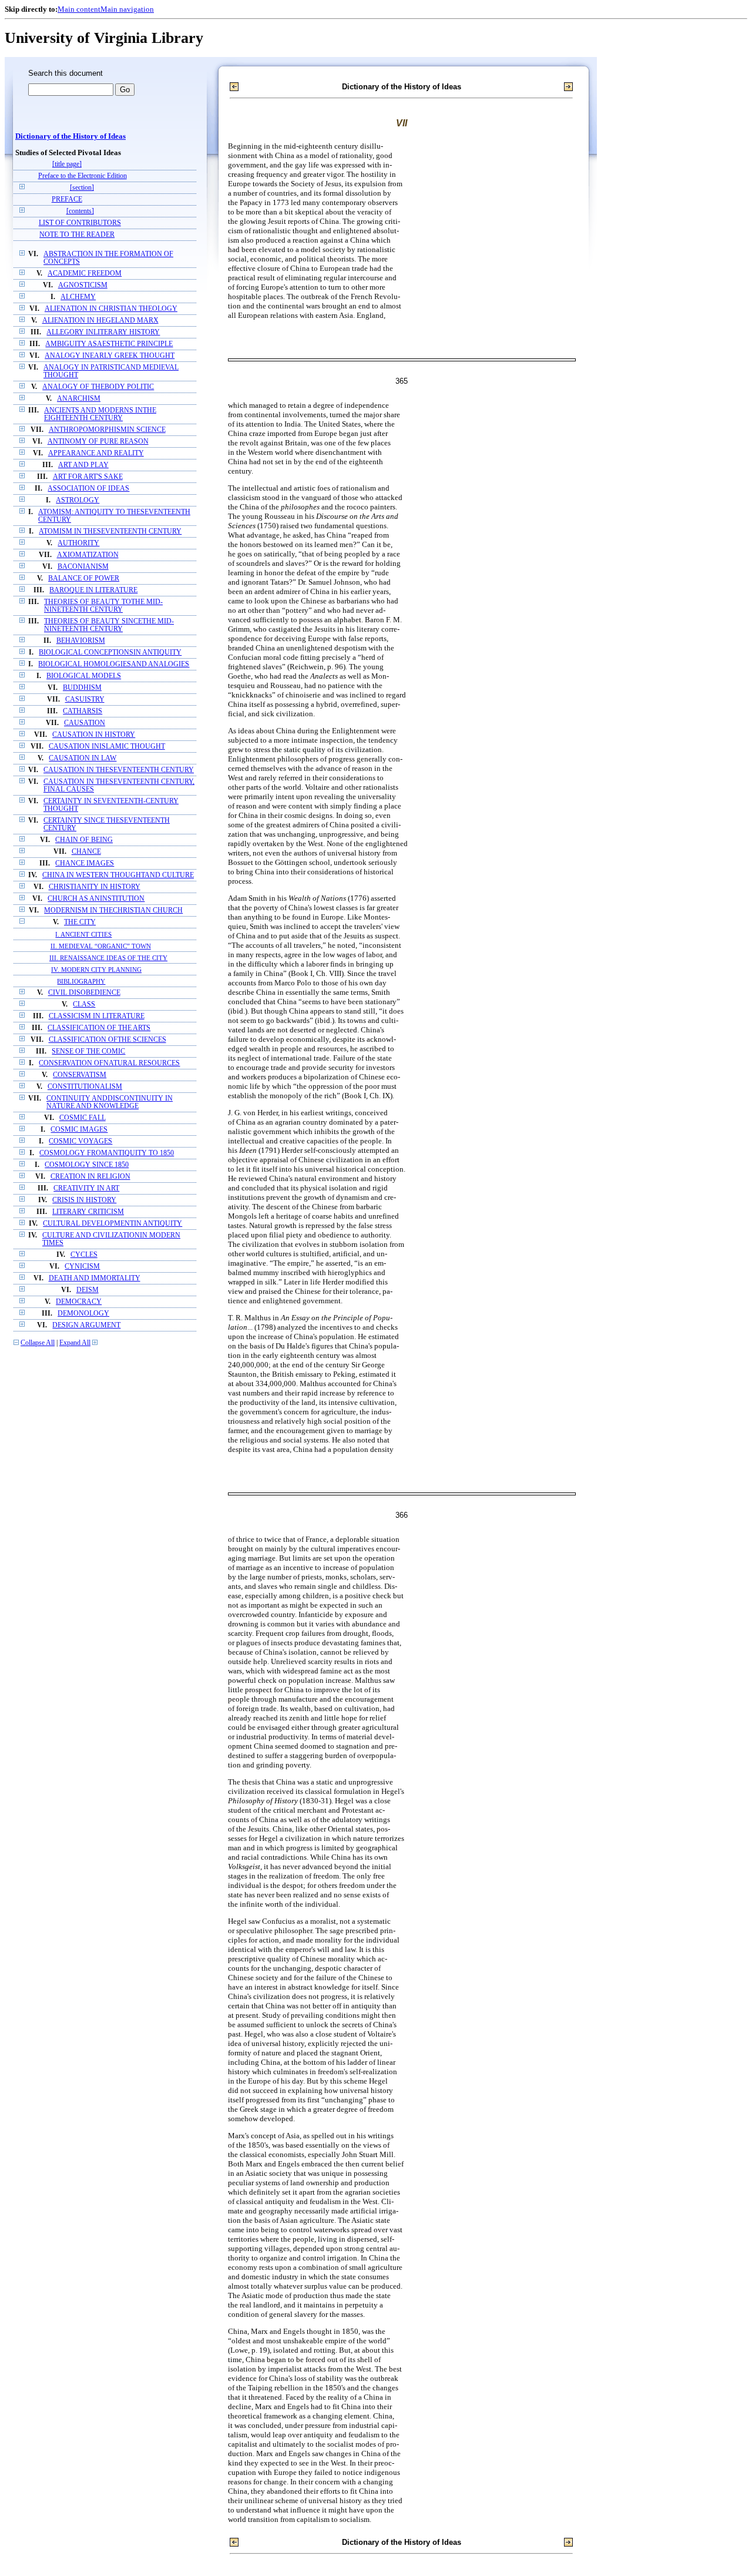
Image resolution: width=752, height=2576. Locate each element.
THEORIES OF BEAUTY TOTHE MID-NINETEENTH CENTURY (103, 606)
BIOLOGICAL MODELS (84, 676)
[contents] (80, 211)
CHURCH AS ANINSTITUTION (96, 899)
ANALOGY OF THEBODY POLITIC (98, 387)
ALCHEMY (78, 297)
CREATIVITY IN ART (86, 1188)
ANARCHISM (79, 399)
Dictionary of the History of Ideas (70, 136)
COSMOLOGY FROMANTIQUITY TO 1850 (107, 1153)
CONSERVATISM (80, 1075)
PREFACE (67, 199)
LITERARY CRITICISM (88, 1212)
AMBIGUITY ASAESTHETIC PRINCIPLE (109, 344)
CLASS (84, 1004)
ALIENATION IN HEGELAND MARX (100, 321)
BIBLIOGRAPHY (81, 981)
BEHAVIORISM (81, 641)
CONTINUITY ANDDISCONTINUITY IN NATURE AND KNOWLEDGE (110, 1102)
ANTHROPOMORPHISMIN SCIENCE (107, 430)
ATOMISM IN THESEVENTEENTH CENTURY (110, 531)
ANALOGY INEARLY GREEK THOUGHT (110, 356)
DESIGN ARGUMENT (86, 1325)
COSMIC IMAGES (79, 1130)
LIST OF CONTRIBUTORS (80, 223)
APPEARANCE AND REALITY (96, 453)
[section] (82, 188)
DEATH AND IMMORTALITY (95, 1278)
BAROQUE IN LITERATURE (93, 590)
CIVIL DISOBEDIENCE (84, 993)
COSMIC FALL (83, 1118)
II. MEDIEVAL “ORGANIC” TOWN (101, 946)
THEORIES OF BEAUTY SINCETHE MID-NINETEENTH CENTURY (109, 625)
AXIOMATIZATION (88, 555)
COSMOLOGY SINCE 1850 (87, 1165)
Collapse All (38, 1343)
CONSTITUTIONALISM (85, 1087)
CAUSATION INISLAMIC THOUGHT (107, 747)
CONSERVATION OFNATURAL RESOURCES (109, 1063)
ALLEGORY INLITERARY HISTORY (103, 332)
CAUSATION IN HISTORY (94, 735)
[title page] (67, 164)
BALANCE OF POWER (84, 578)
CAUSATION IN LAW (83, 758)
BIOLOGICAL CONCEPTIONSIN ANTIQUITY (110, 653)
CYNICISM (82, 1267)
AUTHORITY (78, 543)
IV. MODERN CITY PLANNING (96, 970)
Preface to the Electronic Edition (83, 176)
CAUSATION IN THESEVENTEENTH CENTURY (119, 770)
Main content (79, 9)
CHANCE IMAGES (85, 863)
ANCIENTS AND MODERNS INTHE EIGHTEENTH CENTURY (100, 414)
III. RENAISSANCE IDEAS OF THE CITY (108, 958)
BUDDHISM (82, 688)
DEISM (88, 1290)
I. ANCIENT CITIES (83, 934)
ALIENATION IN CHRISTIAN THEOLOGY (111, 309)
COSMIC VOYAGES (80, 1141)
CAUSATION (85, 723)
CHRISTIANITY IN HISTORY (95, 887)
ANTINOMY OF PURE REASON (98, 442)
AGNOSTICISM (83, 285)
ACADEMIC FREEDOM (85, 274)
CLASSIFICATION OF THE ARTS (99, 1028)
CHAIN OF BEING (84, 840)
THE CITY (80, 922)
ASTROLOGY (78, 500)
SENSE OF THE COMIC (88, 1051)
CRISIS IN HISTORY (84, 1200)
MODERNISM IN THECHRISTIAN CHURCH (113, 910)
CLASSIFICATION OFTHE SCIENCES (108, 1040)
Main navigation (127, 9)
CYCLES (84, 1255)
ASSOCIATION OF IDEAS (88, 489)
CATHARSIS (83, 711)
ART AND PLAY (83, 465)
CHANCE (86, 852)
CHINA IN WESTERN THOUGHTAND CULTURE (118, 875)
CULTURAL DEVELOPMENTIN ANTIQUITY (113, 1224)
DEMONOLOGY (83, 1314)
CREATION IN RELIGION (90, 1177)
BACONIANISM (83, 567)
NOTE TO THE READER (77, 235)
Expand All (75, 1343)
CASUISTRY (85, 700)
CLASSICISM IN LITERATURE (97, 1016)
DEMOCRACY (79, 1302)
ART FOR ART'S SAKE (88, 477)
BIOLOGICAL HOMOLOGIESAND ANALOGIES (114, 664)
